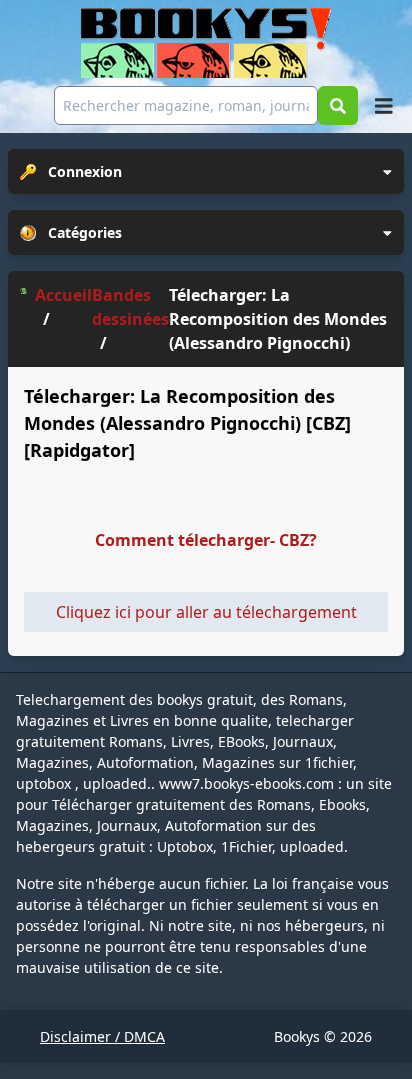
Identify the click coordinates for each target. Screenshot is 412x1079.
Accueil (63, 295)
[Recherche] (338, 105)
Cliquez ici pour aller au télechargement (206, 612)
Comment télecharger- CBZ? (206, 540)
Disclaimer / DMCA (102, 1036)
